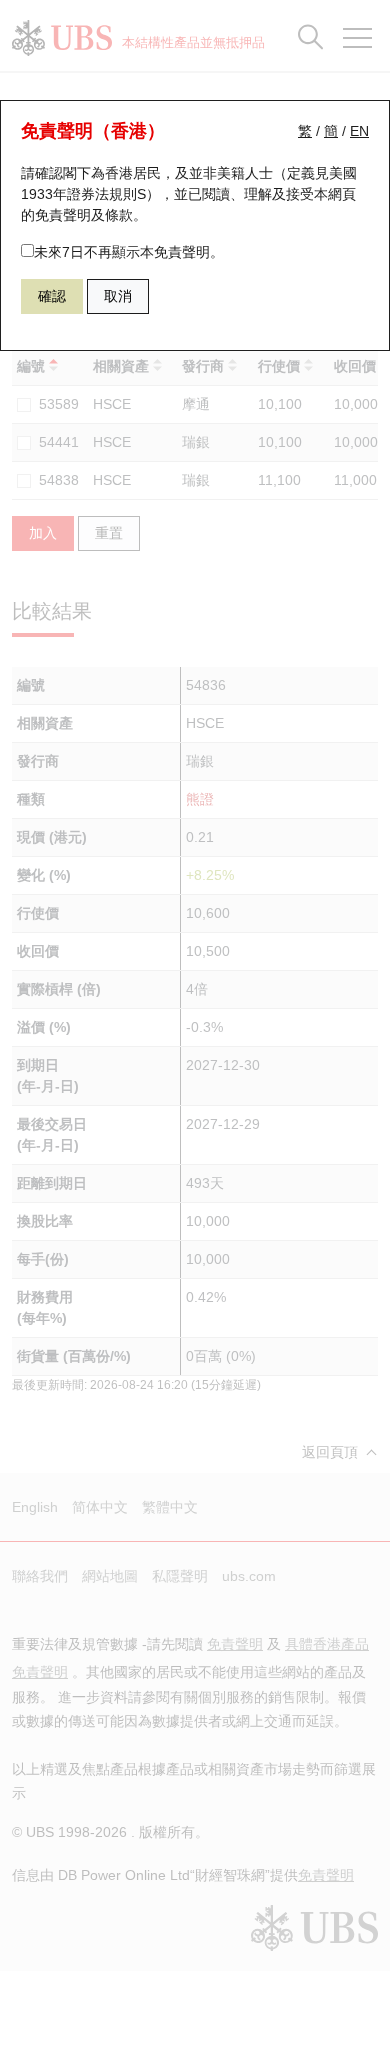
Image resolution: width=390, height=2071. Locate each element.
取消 (118, 296)
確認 (52, 296)
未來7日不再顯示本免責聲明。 (129, 252)
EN (359, 131)
